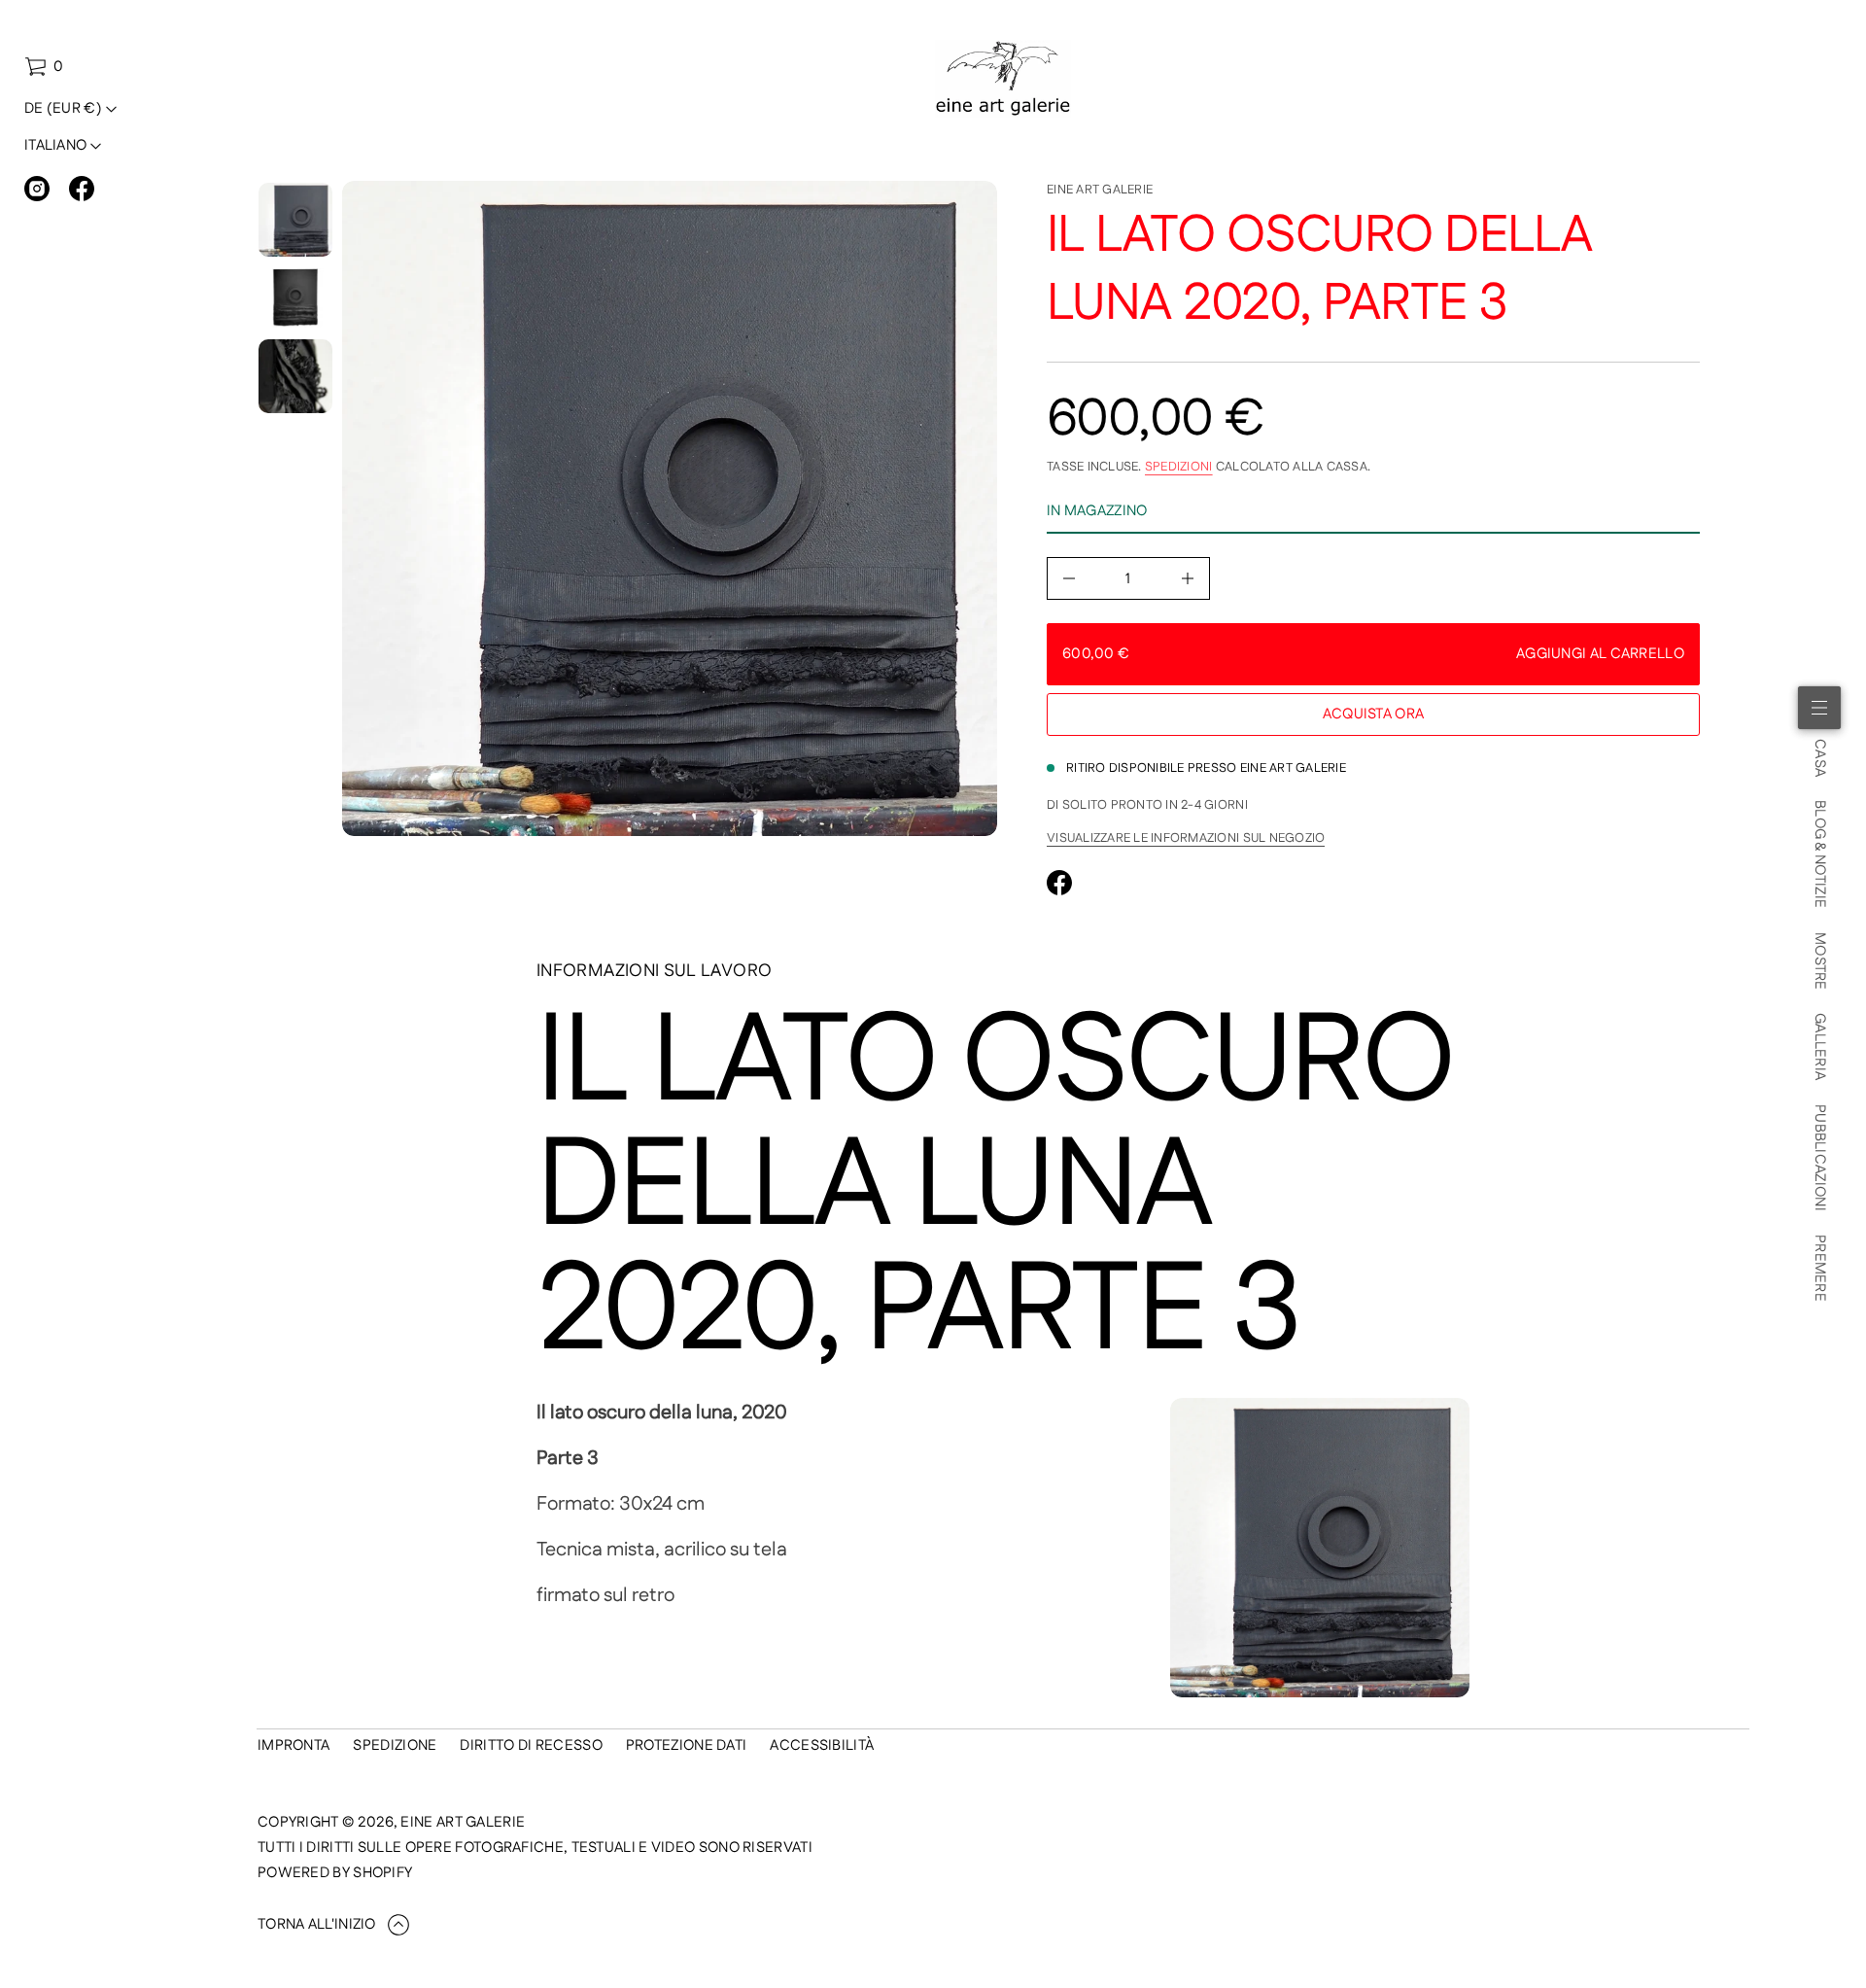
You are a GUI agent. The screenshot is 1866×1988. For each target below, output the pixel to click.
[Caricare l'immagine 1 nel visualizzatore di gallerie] (295, 220)
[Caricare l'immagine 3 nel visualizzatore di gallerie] (295, 376)
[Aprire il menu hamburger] (1819, 708)
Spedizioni (1179, 467)
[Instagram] (37, 189)
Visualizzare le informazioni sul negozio (1186, 838)
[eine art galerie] (1003, 79)
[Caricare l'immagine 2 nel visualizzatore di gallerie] (295, 298)
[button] (44, 67)
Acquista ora (1374, 714)
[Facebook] (82, 189)
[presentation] (670, 508)
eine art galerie (1100, 190)
